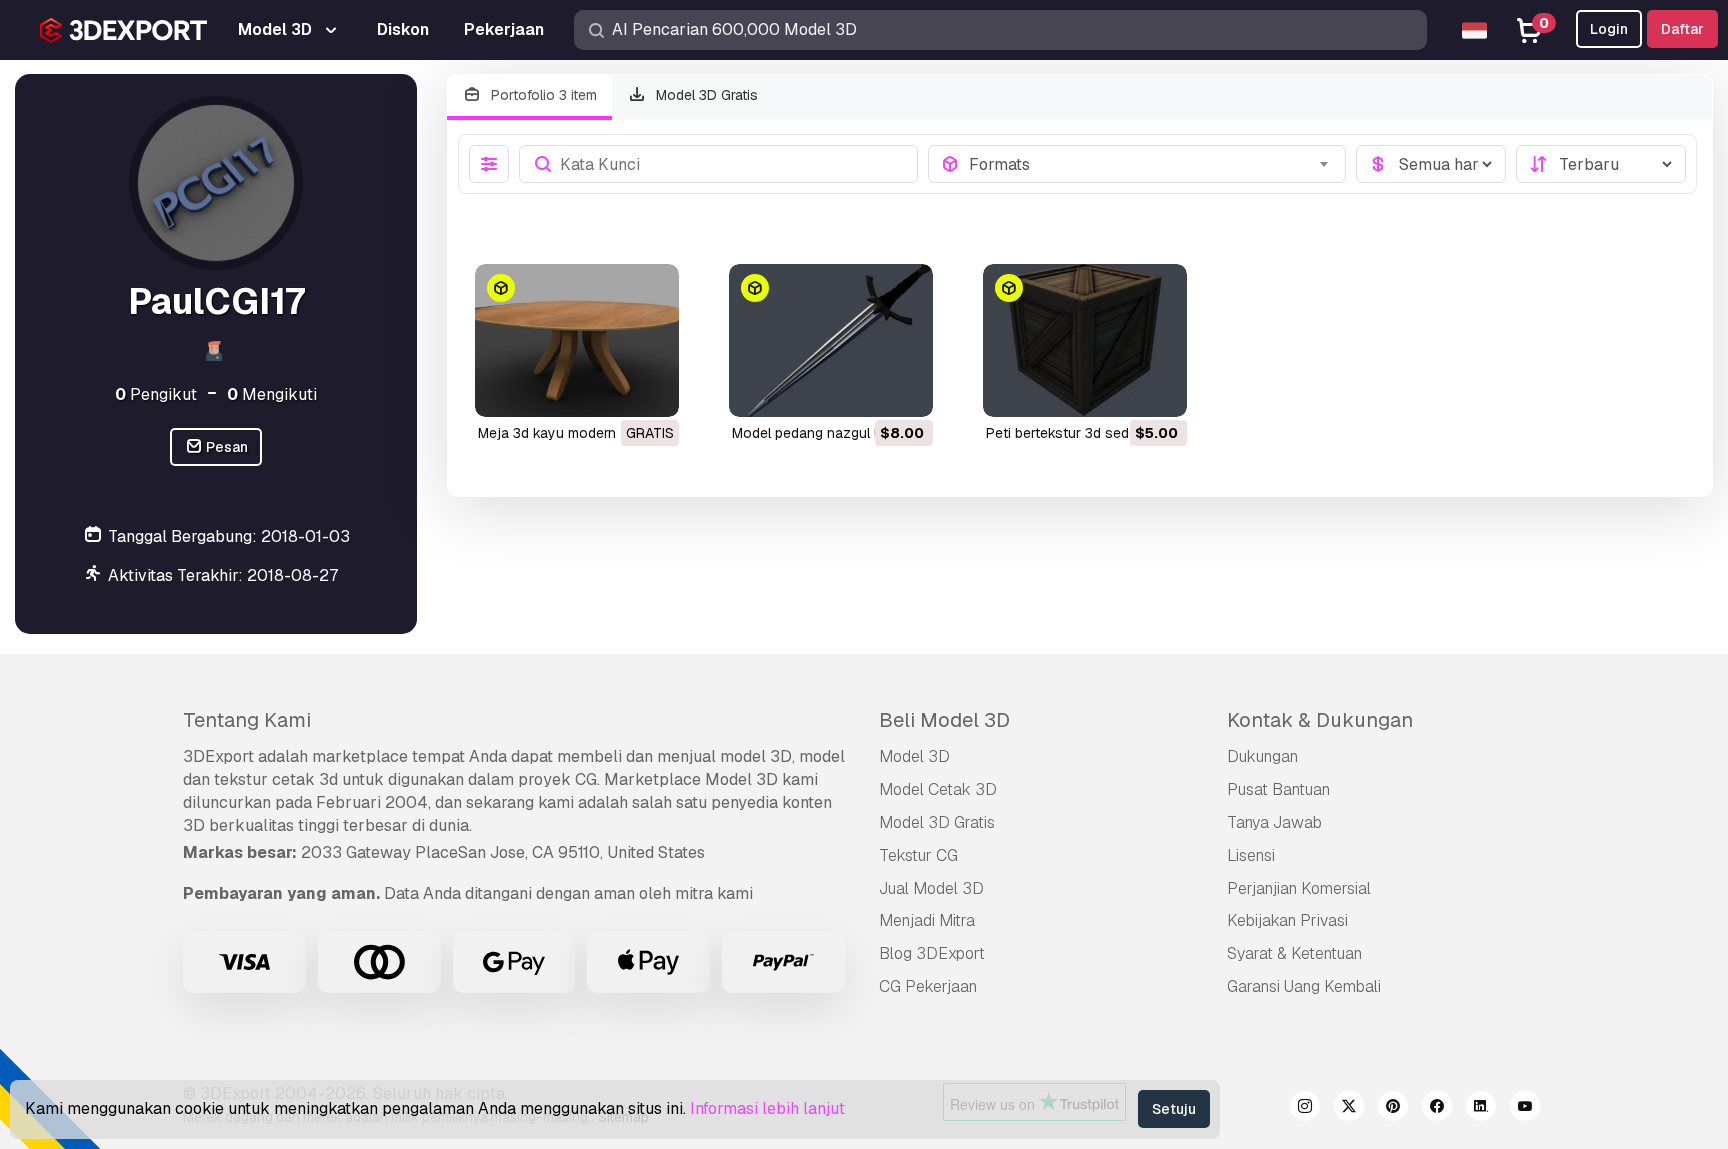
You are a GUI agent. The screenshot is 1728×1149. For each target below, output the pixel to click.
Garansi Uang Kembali (1304, 986)
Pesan (225, 447)
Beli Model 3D (944, 720)
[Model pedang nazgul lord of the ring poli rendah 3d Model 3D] (831, 340)
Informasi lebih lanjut (767, 1108)
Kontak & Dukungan (1320, 720)
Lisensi (1251, 855)
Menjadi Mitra (927, 920)
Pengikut (156, 394)
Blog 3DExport (932, 953)
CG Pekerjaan (928, 986)
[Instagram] (1305, 1109)
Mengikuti (272, 394)
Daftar (1682, 29)
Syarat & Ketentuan (1294, 953)
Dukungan (1262, 756)
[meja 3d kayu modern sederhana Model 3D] (577, 340)
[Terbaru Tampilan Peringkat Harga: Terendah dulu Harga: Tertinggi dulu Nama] (1601, 164)
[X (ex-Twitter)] (1349, 1109)
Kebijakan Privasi (1287, 920)
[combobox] (1151, 164)
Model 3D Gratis (705, 95)
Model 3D (914, 756)
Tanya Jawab (1274, 822)
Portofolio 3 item (542, 95)
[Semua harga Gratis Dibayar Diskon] (1431, 164)
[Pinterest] (1393, 1109)
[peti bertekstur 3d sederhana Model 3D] (1085, 340)
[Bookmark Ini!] (650, 389)
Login (1609, 29)
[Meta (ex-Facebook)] (1437, 1109)
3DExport (218, 756)
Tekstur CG (918, 855)
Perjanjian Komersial (1299, 888)
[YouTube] (1525, 1109)
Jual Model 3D (931, 888)
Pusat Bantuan (1278, 789)
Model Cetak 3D (938, 789)
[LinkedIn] (1481, 1109)
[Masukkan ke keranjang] (863, 389)
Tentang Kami (247, 720)
